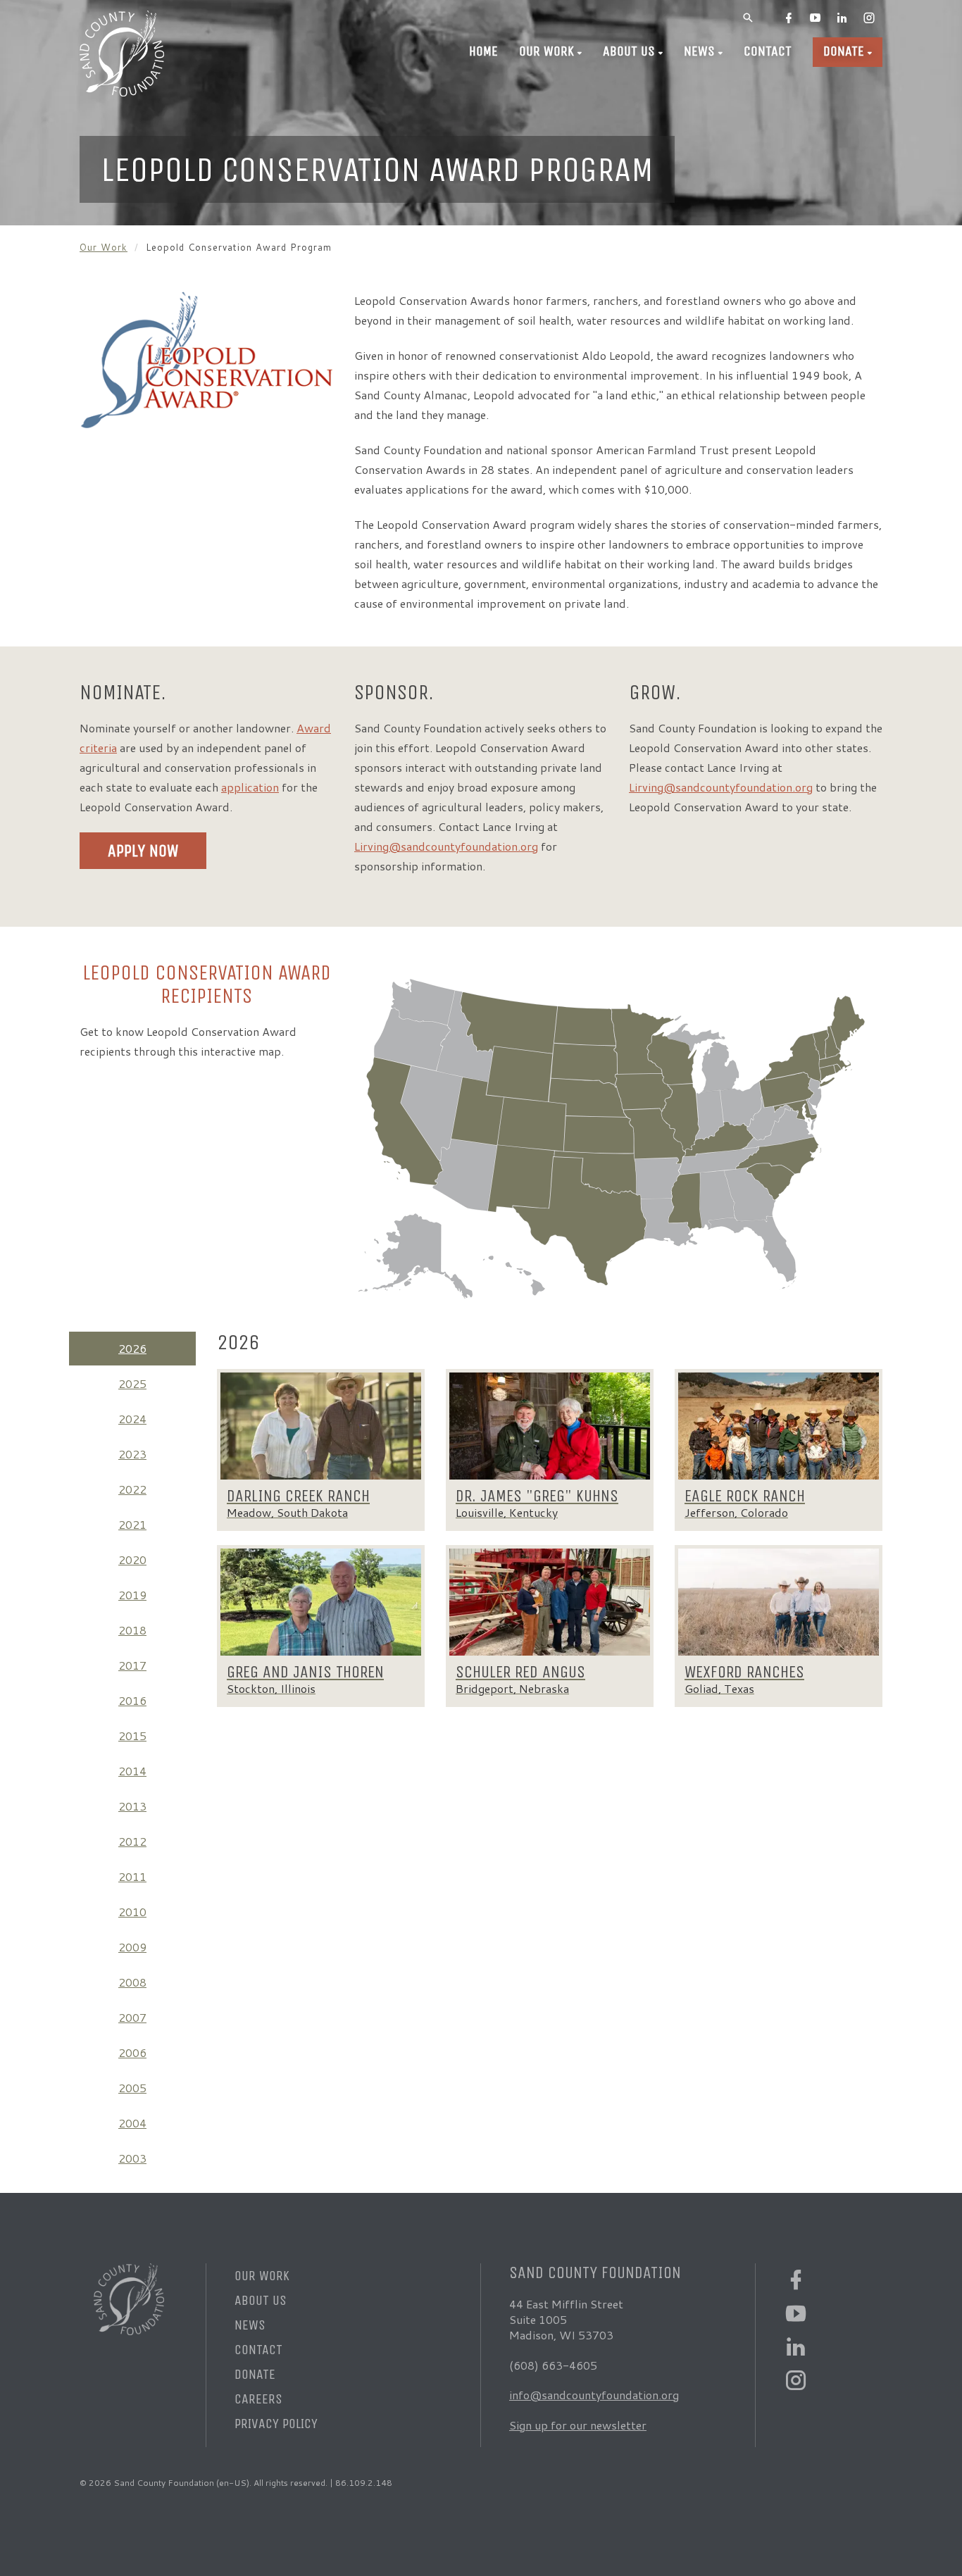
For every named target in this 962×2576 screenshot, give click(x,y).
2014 (132, 1771)
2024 (132, 1419)
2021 (132, 1524)
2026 (132, 1348)
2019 (132, 1595)
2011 (132, 1876)
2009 (132, 1947)
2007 (132, 2017)
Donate (844, 51)
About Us (629, 51)
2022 (132, 1489)
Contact (768, 51)
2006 (132, 2052)
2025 (132, 1383)
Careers (258, 2399)
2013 (132, 1806)
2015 (132, 1736)
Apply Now (143, 851)
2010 (132, 1912)
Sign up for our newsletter (578, 2425)
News (699, 51)
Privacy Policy (276, 2424)
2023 (132, 1454)
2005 (132, 2088)
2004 (132, 2123)
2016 (132, 1700)
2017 (132, 1665)
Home (483, 51)
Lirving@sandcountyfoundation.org (446, 846)
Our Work (546, 51)
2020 (132, 1559)
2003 (132, 2158)
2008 (132, 1982)
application (250, 787)
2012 (132, 1841)
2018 (132, 1630)
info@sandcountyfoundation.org (594, 2395)
